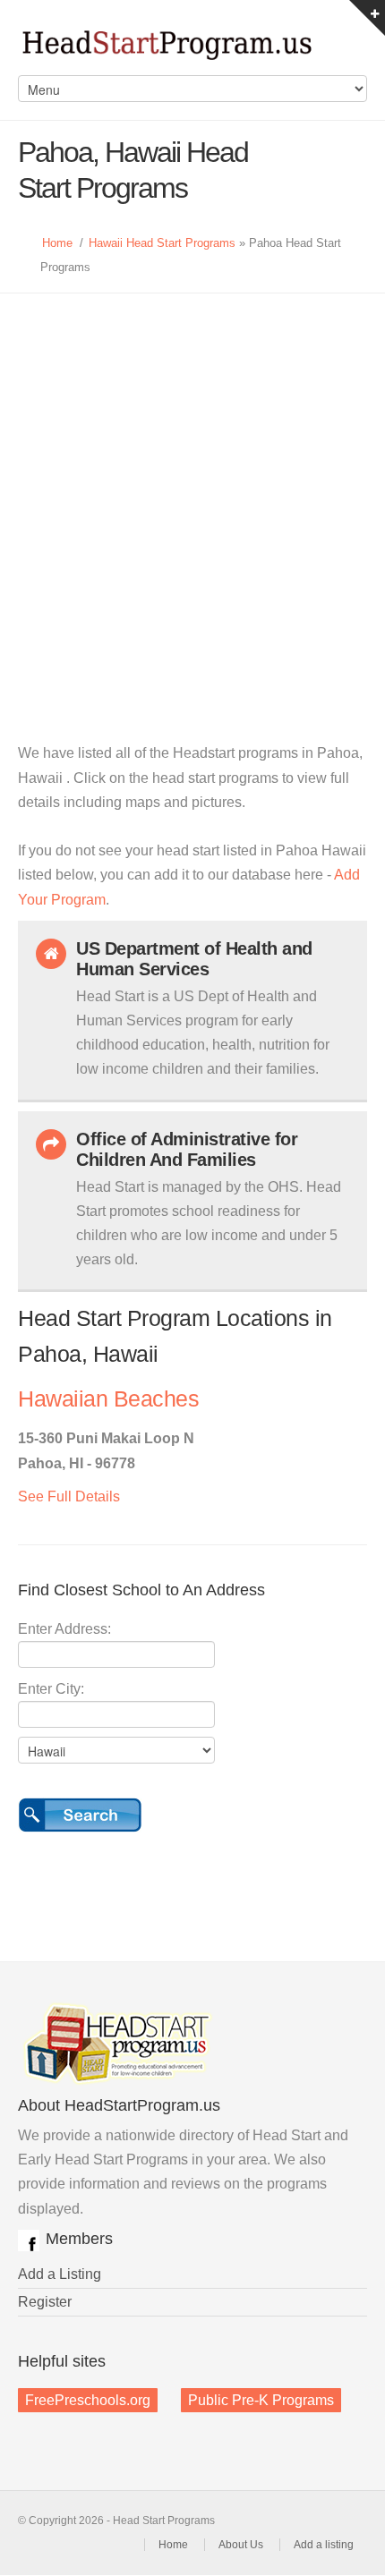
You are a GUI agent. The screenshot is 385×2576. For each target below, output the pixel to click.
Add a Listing (60, 2274)
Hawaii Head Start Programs (162, 243)
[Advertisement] (192, 495)
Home (57, 243)
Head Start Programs (192, 47)
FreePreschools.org (88, 2400)
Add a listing (324, 2545)
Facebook (29, 2240)
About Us (241, 2545)
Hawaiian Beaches (108, 1399)
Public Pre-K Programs (261, 2400)
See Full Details (69, 1496)
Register (45, 2302)
